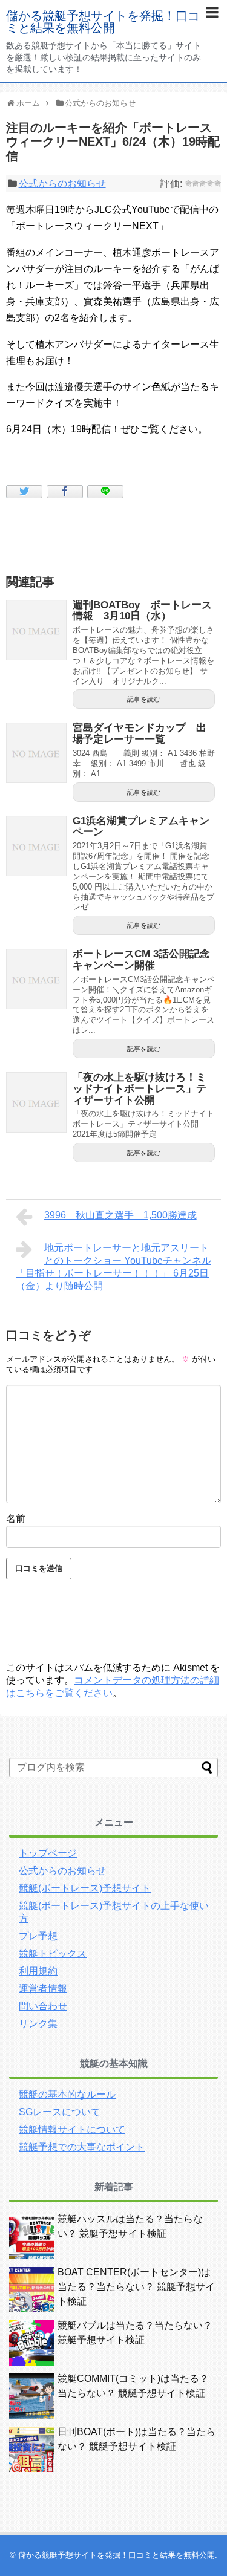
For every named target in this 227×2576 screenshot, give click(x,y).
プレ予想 (38, 1936)
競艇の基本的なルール (67, 2094)
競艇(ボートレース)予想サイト (85, 1888)
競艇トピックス (53, 1953)
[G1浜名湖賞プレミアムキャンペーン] (36, 846)
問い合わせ (43, 2006)
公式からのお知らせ (62, 184)
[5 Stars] (217, 183)
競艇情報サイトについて (72, 2129)
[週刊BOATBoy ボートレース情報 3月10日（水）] (36, 630)
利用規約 (38, 1971)
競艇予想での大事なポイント (82, 2147)
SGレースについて (60, 2112)
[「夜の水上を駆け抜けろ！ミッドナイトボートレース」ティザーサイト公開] (36, 1102)
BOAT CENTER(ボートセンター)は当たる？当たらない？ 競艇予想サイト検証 (136, 2287)
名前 (16, 1519)
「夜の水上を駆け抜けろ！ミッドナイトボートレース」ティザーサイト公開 (140, 1088)
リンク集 (38, 2024)
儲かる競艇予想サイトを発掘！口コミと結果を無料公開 (103, 22)
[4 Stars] (210, 183)
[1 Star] (188, 183)
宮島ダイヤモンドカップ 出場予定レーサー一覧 (140, 733)
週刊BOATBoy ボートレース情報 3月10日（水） (142, 611)
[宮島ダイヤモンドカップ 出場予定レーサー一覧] (36, 753)
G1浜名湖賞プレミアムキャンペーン (141, 827)
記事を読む (144, 699)
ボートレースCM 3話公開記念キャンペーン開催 (141, 960)
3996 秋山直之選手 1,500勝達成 (120, 1215)
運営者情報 (43, 1989)
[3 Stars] (203, 183)
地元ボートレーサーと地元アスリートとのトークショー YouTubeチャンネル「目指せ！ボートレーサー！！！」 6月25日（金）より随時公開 (113, 1267)
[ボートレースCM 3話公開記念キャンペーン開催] (36, 979)
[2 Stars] (196, 183)
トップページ (48, 1853)
